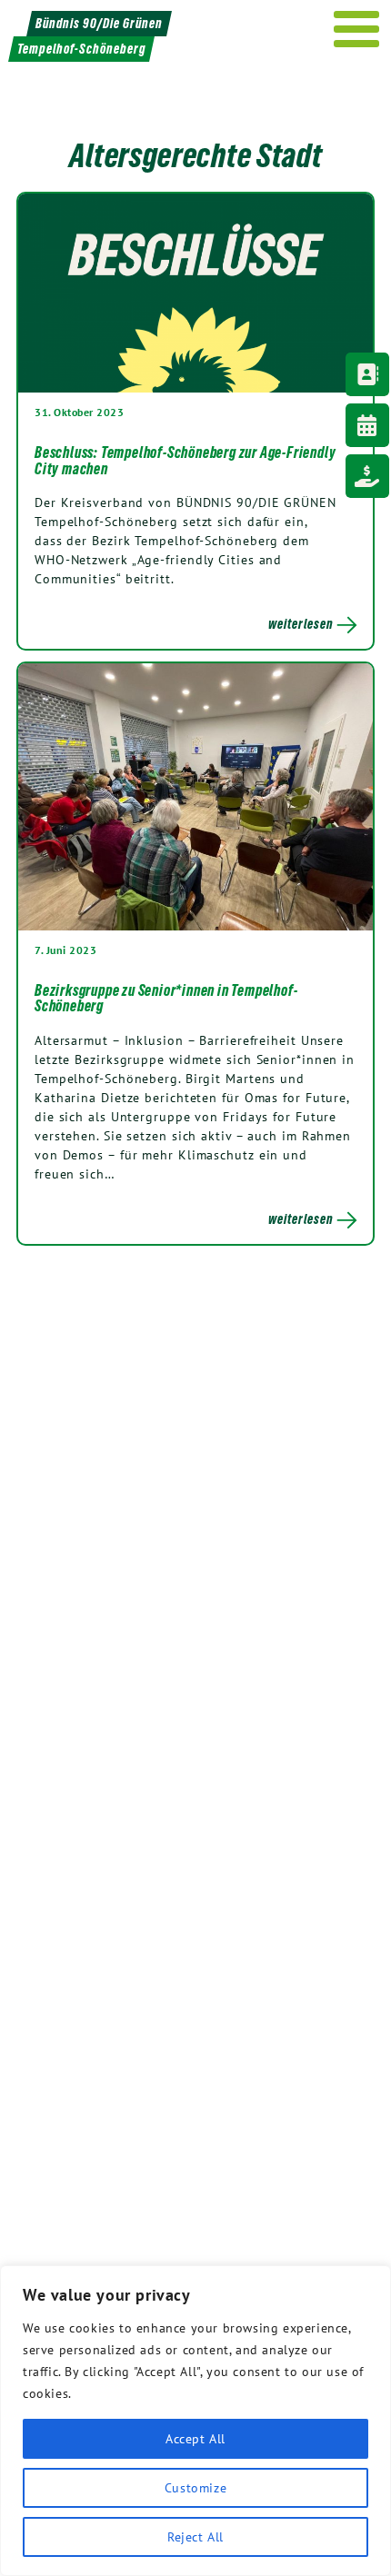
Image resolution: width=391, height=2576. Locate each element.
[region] (195, 2421)
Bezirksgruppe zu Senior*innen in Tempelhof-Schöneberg (166, 999)
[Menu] (357, 29)
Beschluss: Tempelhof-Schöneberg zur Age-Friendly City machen (185, 461)
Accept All (195, 2439)
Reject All (195, 2537)
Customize (195, 2488)
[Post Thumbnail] (195, 293)
